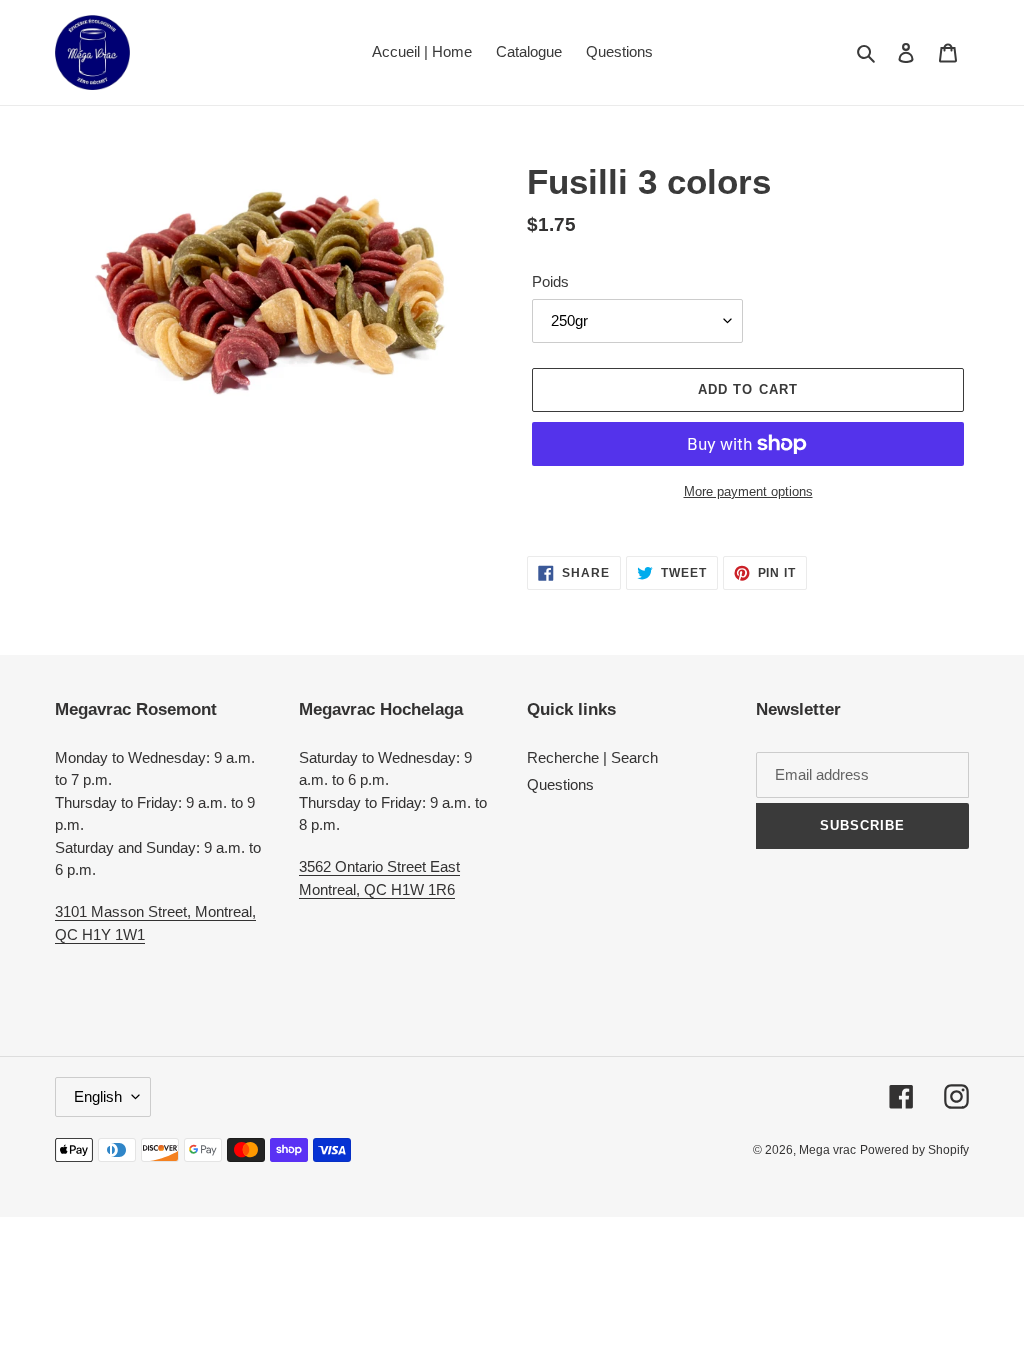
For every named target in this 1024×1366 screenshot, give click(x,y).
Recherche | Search (592, 757)
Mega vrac (827, 1150)
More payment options (748, 491)
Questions (560, 784)
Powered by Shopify (914, 1150)
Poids (550, 281)
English (98, 1096)
